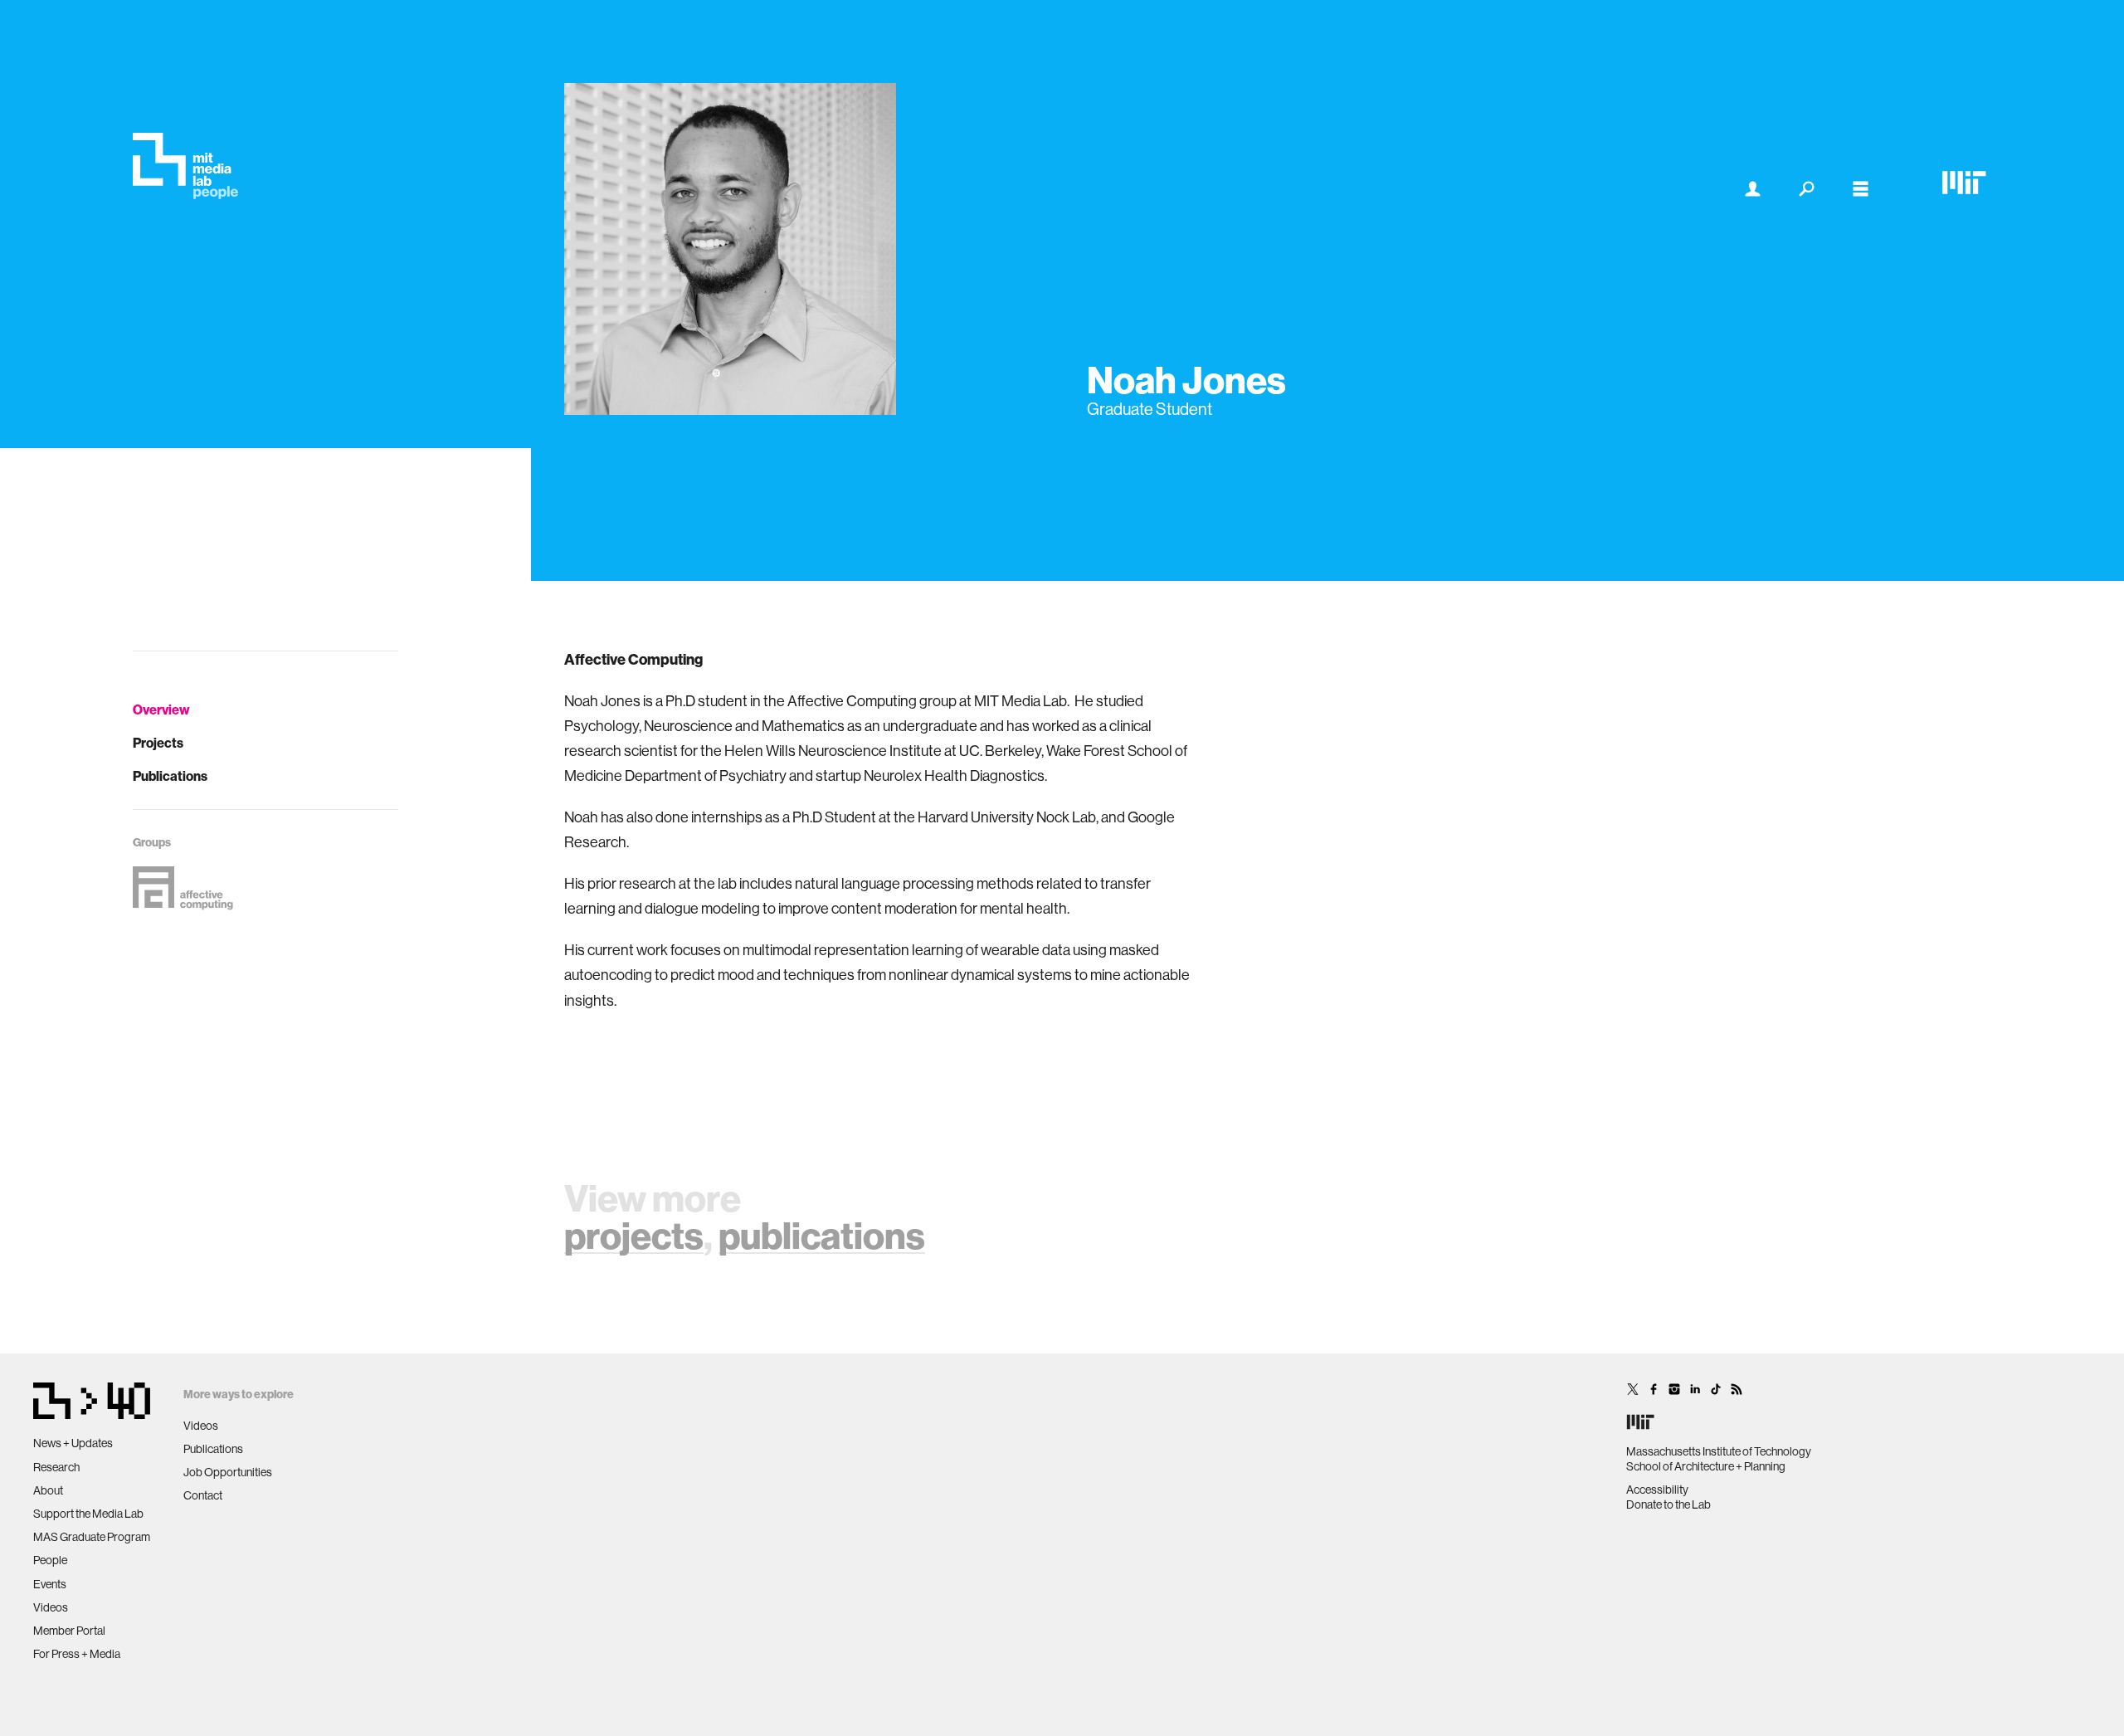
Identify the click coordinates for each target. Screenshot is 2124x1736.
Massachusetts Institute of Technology (1719, 1451)
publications (822, 1235)
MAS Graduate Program (92, 1537)
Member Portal (69, 1631)
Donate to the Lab (1669, 1504)
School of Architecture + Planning (1706, 1466)
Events (50, 1584)
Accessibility (1657, 1490)
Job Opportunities (228, 1472)
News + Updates (73, 1443)
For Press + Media (77, 1654)
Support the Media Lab (88, 1514)
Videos (51, 1607)
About (48, 1490)
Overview (161, 710)
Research (56, 1467)
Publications (170, 776)
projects (634, 1235)
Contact (203, 1495)
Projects (158, 743)
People (50, 1560)
